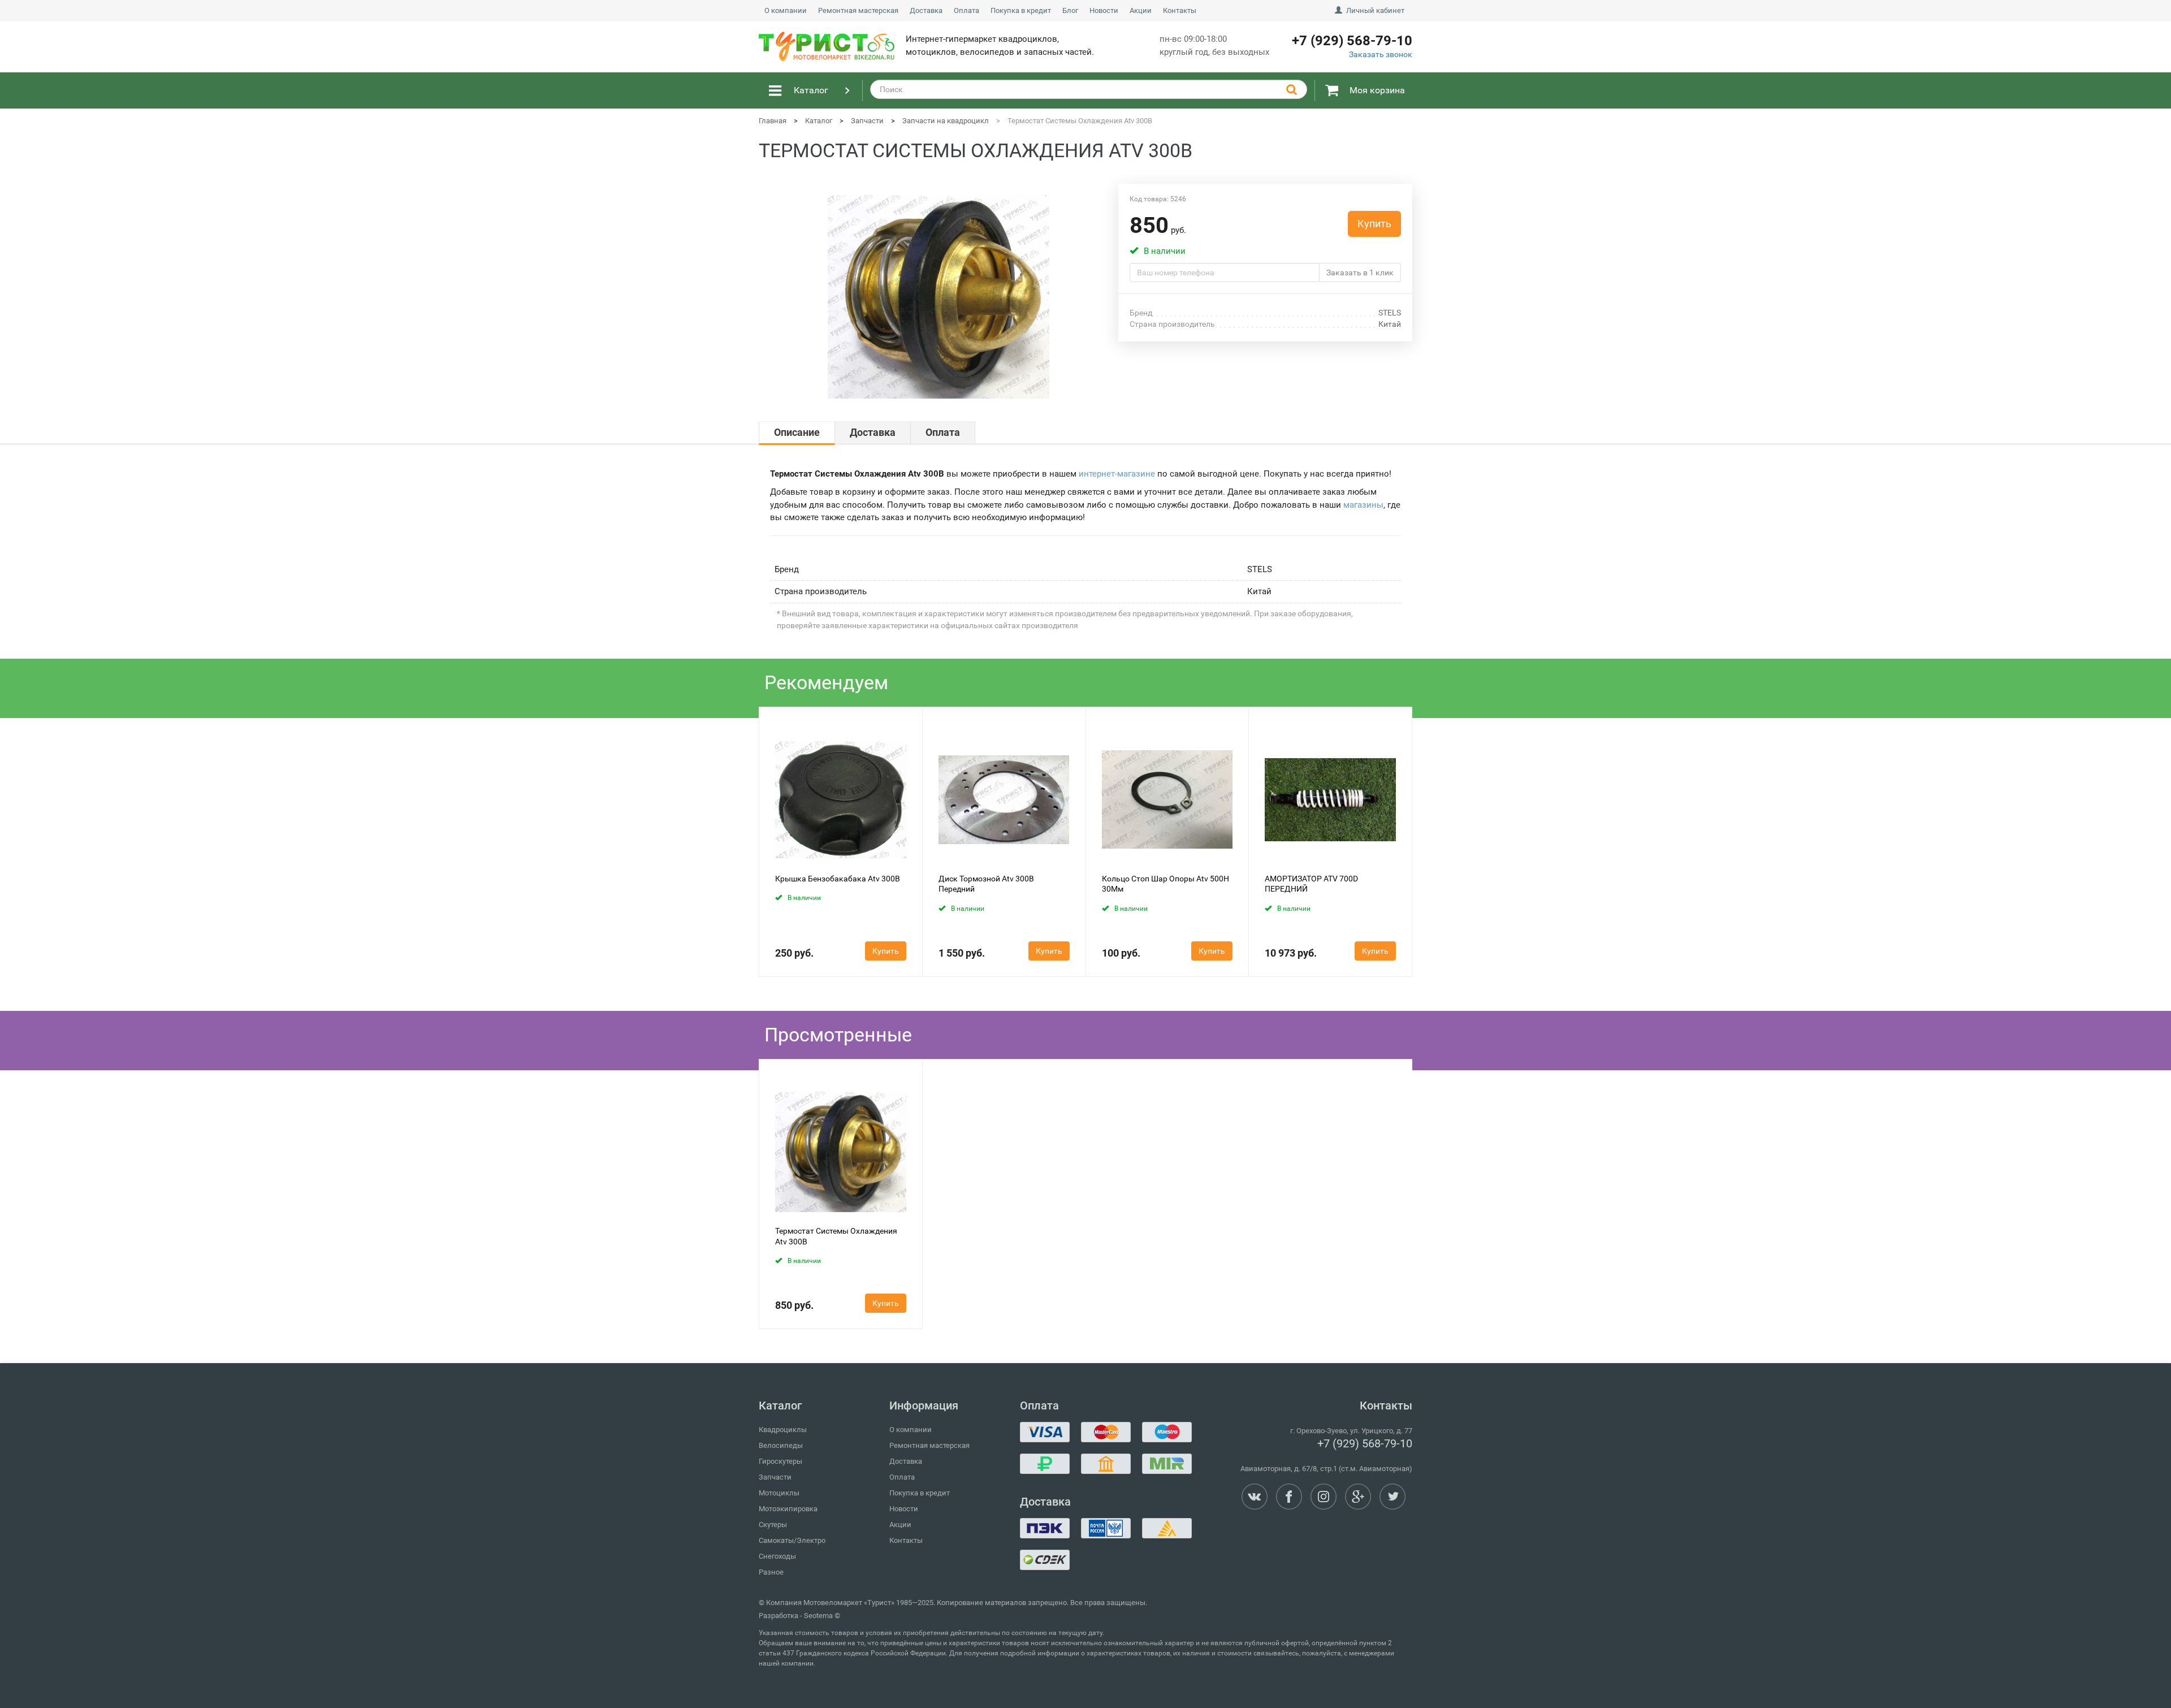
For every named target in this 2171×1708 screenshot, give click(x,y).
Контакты (1180, 10)
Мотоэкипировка (788, 1509)
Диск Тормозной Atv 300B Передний (986, 884)
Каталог (811, 90)
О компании (786, 10)
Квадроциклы (783, 1430)
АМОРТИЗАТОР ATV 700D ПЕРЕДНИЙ (1311, 884)
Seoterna (818, 1616)
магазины (1363, 505)
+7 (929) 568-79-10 (1365, 1443)
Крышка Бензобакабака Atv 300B (838, 879)
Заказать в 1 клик (1360, 273)
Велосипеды (781, 1445)
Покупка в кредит (1021, 10)
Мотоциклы (779, 1493)
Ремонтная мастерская (858, 10)
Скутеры (773, 1525)
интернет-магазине (1117, 474)
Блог (1070, 10)
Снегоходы (777, 1556)
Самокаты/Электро (792, 1540)
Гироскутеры (780, 1461)
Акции (1141, 10)
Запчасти (775, 1477)
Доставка (926, 10)
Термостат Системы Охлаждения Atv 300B (836, 1236)
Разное (771, 1572)
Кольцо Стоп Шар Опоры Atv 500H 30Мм (1165, 884)
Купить (1374, 224)
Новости (1104, 10)
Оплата (966, 10)
